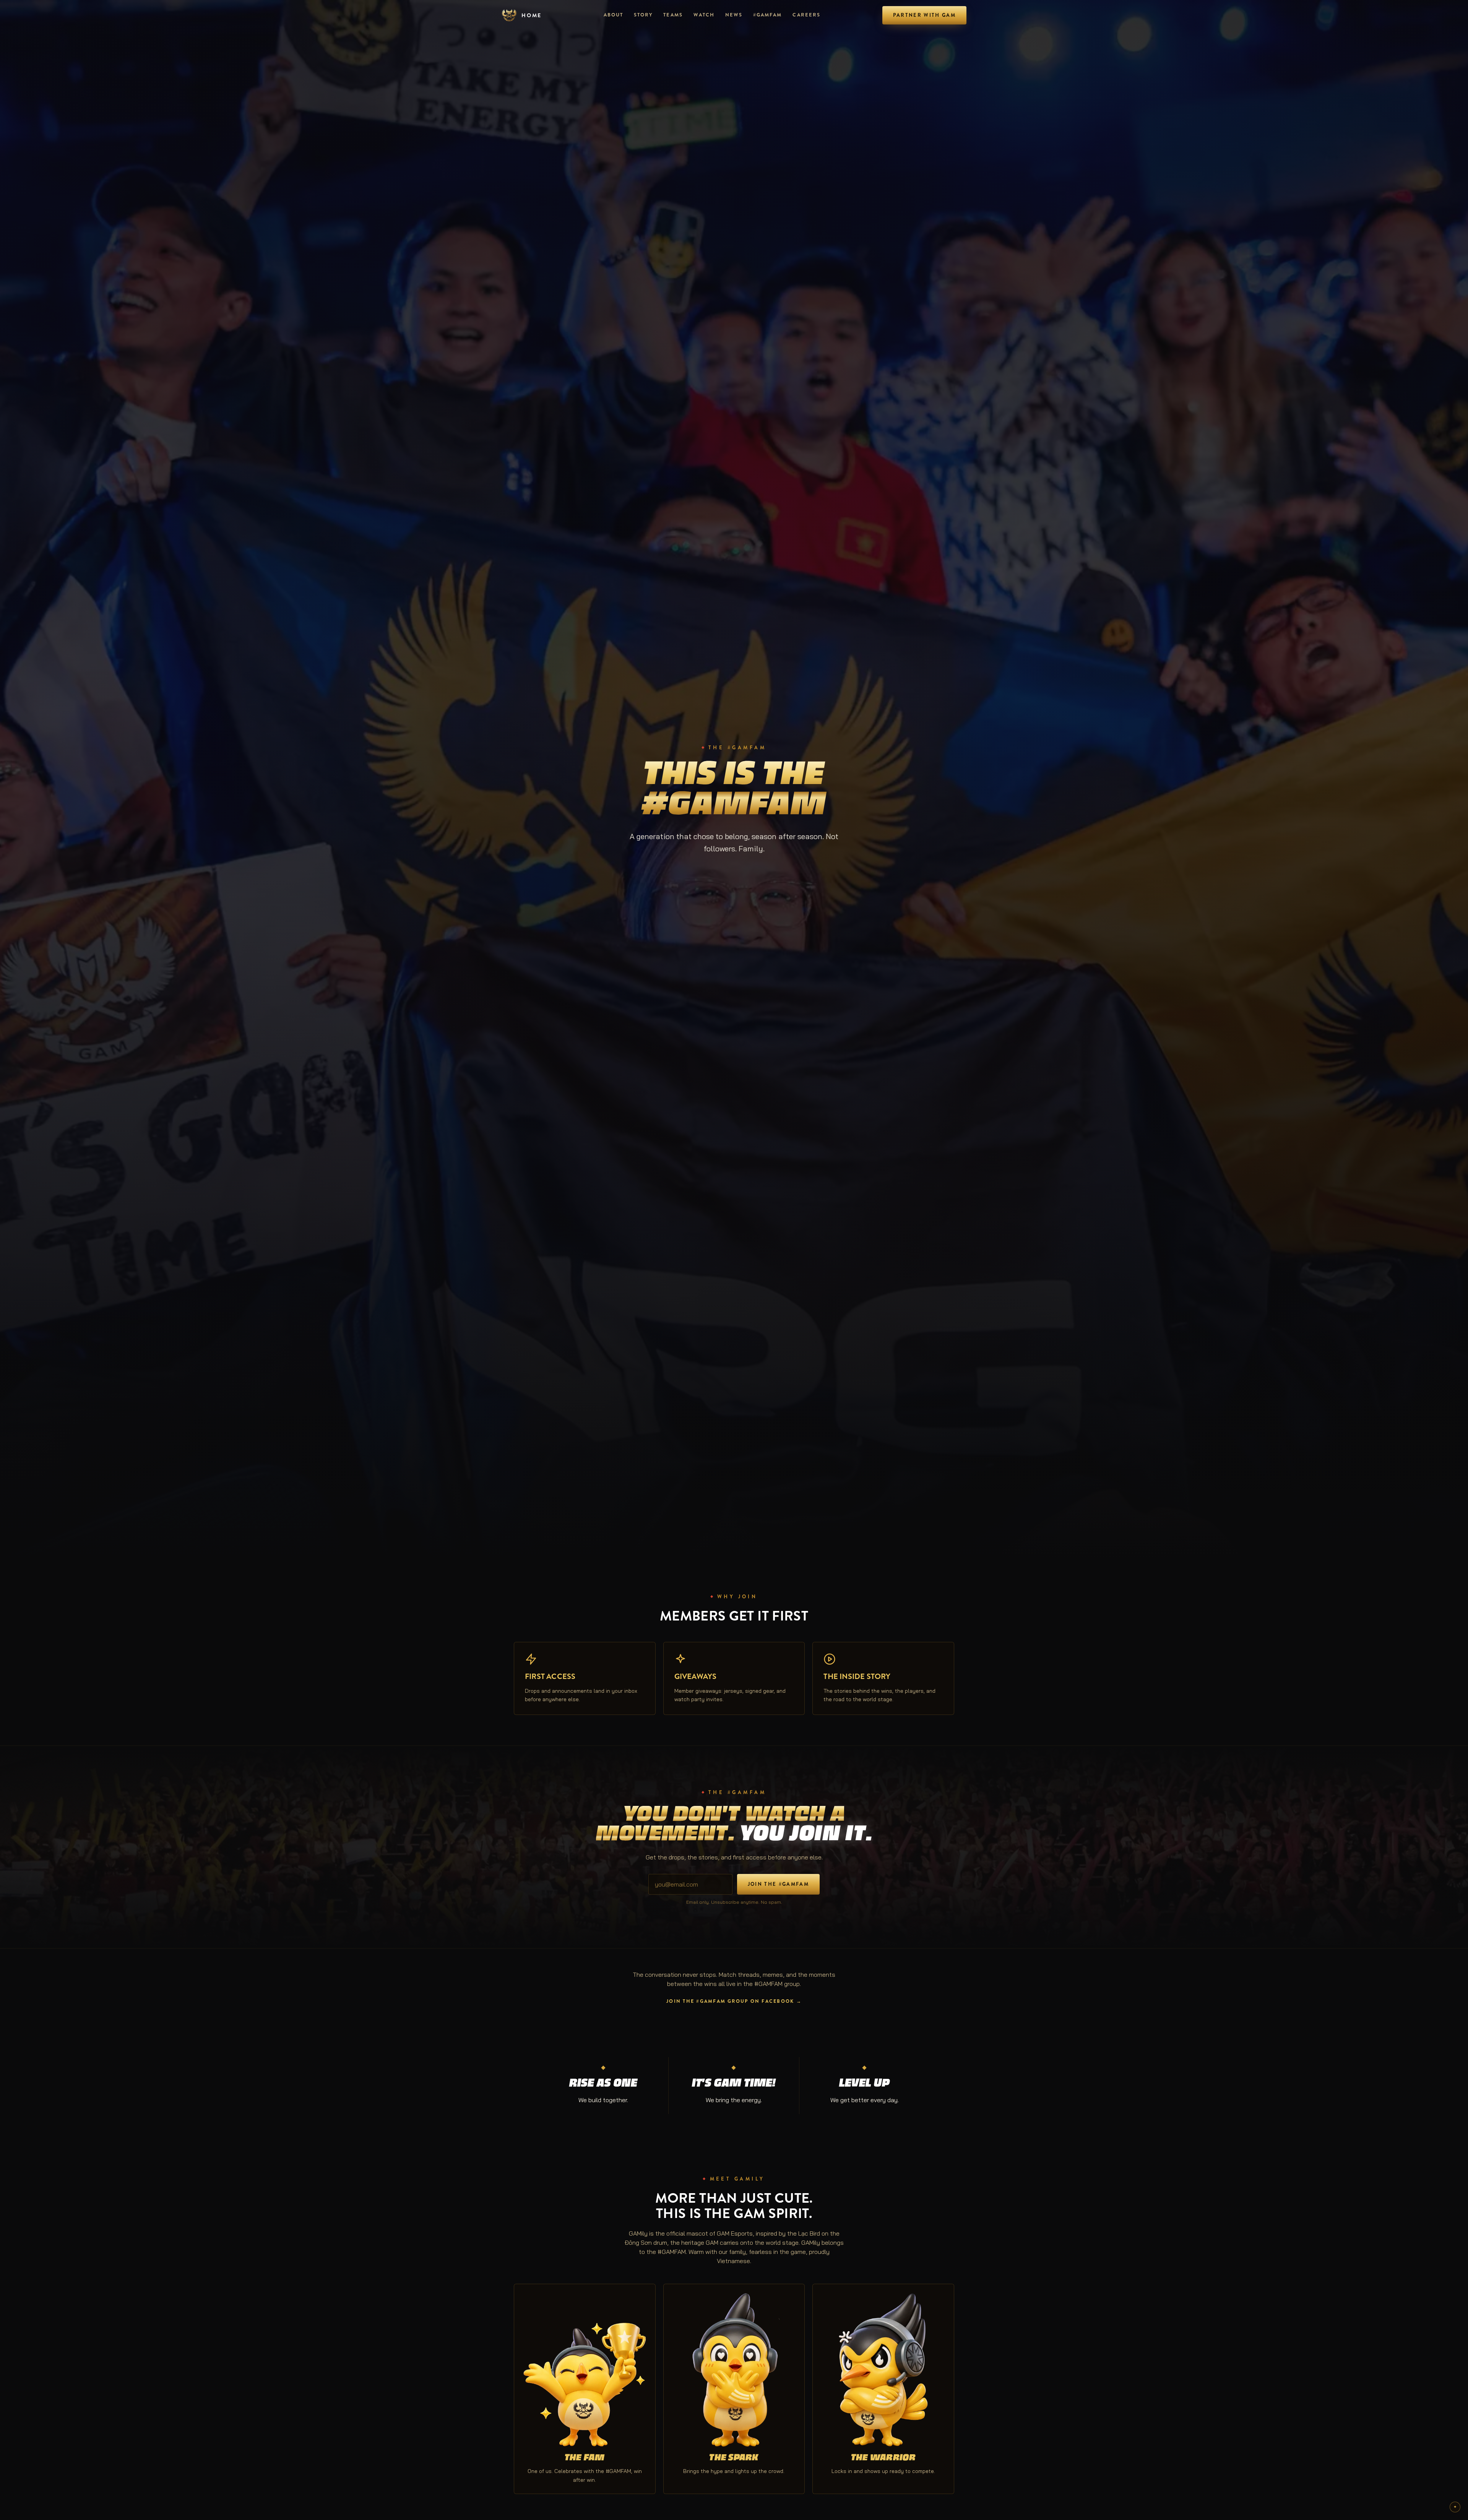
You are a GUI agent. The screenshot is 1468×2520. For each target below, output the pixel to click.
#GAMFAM (767, 15)
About (613, 15)
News (734, 15)
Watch (704, 15)
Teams (673, 15)
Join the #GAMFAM (778, 1884)
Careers (806, 15)
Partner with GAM (924, 15)
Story (643, 15)
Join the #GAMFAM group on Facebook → (734, 2001)
